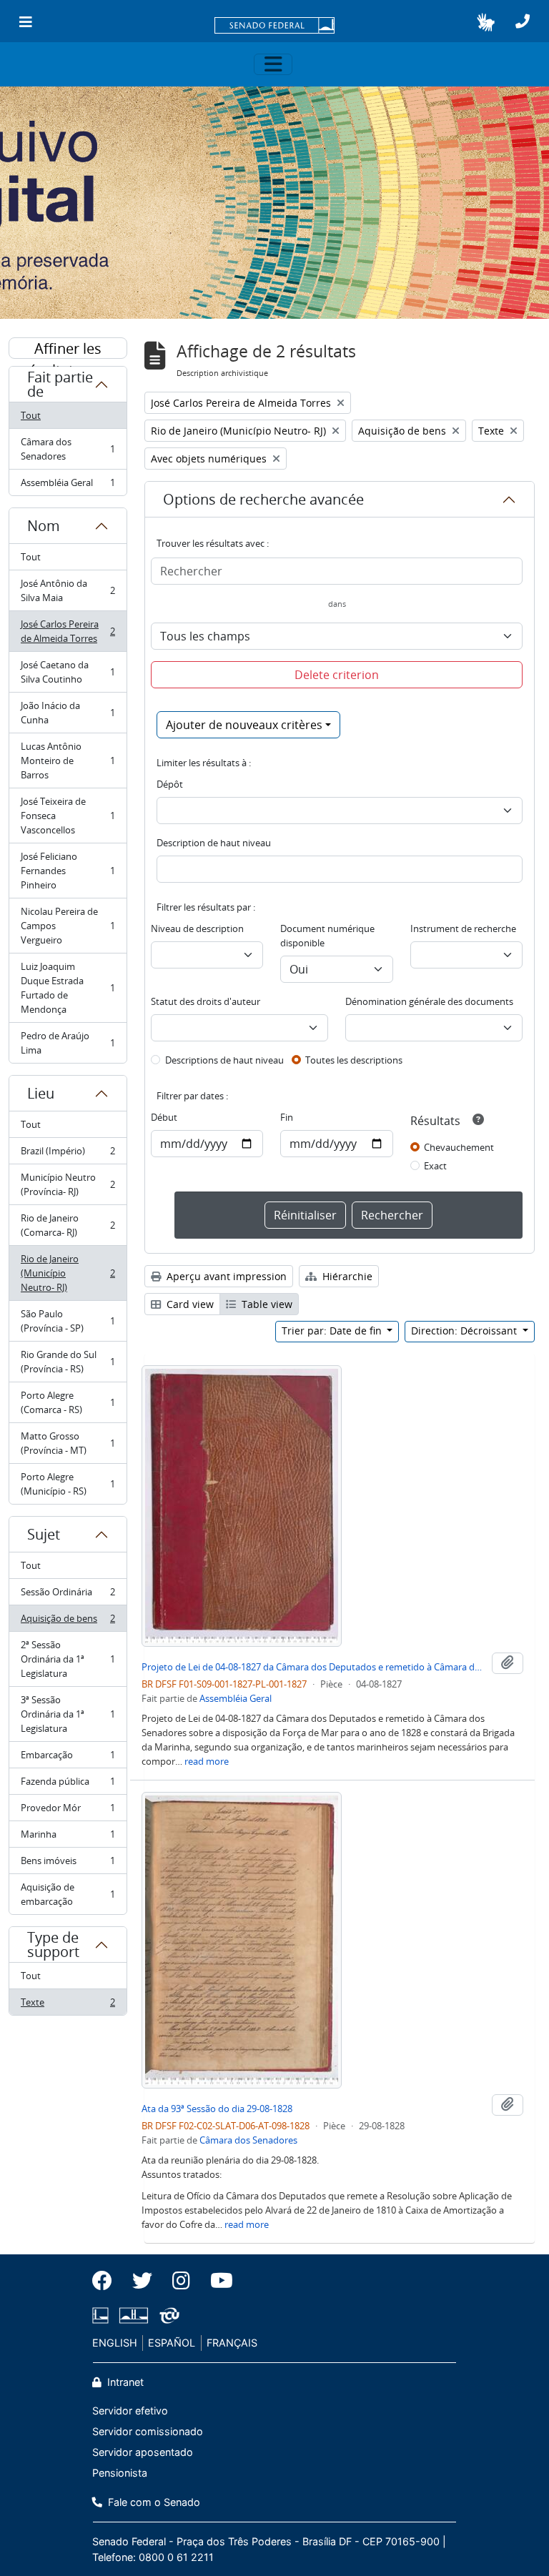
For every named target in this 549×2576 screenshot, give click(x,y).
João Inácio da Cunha (68, 713)
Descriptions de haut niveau (224, 1060)
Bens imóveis (68, 1864)
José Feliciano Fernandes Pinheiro (68, 871)
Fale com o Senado (153, 2502)
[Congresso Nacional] (134, 2315)
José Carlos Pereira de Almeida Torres (68, 631)
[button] (486, 22)
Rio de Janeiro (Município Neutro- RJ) (68, 1273)
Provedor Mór (68, 1811)
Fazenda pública (68, 1785)
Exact (435, 1166)
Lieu (41, 1093)
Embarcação (68, 1758)
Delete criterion (337, 675)
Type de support (53, 1945)
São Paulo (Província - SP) (68, 1321)
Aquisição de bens (68, 1622)
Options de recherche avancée (263, 499)
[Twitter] (142, 2281)
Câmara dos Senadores (68, 449)
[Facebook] (107, 2281)
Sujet (44, 1534)
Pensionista (120, 2473)
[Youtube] (217, 2281)
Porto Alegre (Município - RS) (68, 1484)
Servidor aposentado (143, 2452)
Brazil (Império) (68, 1154)
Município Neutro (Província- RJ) (68, 1184)
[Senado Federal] (274, 26)
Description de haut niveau (214, 843)
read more (207, 1761)
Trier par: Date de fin (333, 1331)
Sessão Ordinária (68, 1595)
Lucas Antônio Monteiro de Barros (68, 761)
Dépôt (170, 784)
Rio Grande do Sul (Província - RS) (68, 1362)
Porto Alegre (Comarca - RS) (68, 1402)
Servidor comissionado (148, 2431)
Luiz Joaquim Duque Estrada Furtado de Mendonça (68, 988)
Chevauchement (459, 1147)
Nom (44, 526)
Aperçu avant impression (225, 1276)
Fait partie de (60, 384)
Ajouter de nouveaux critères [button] (244, 725)
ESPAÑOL (172, 2343)
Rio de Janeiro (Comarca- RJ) (68, 1225)
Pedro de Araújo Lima (68, 1043)
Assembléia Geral (68, 486)
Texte (68, 2005)
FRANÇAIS (232, 2343)
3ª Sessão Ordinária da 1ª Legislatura (68, 1714)
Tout (31, 415)
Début (164, 1117)
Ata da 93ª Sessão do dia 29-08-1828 (217, 2109)
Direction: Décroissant (465, 1331)
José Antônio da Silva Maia (68, 590)
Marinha (68, 1838)
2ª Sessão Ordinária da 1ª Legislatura (68, 1659)
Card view (189, 1304)
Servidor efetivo (130, 2411)
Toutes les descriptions (354, 1060)
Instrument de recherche (463, 928)
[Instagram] (181, 2281)
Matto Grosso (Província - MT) (68, 1443)
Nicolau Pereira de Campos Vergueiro (68, 926)
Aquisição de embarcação (68, 1894)
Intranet (124, 2382)
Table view (266, 1304)
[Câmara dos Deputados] (103, 2315)
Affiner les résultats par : (68, 349)
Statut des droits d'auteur (206, 1001)
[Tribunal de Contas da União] (167, 2315)
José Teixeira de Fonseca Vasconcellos (68, 816)
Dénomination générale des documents (429, 1001)
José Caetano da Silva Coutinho (68, 672)
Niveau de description (197, 928)
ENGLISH (115, 2343)
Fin (287, 1117)
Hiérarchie (346, 1276)
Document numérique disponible (327, 936)
